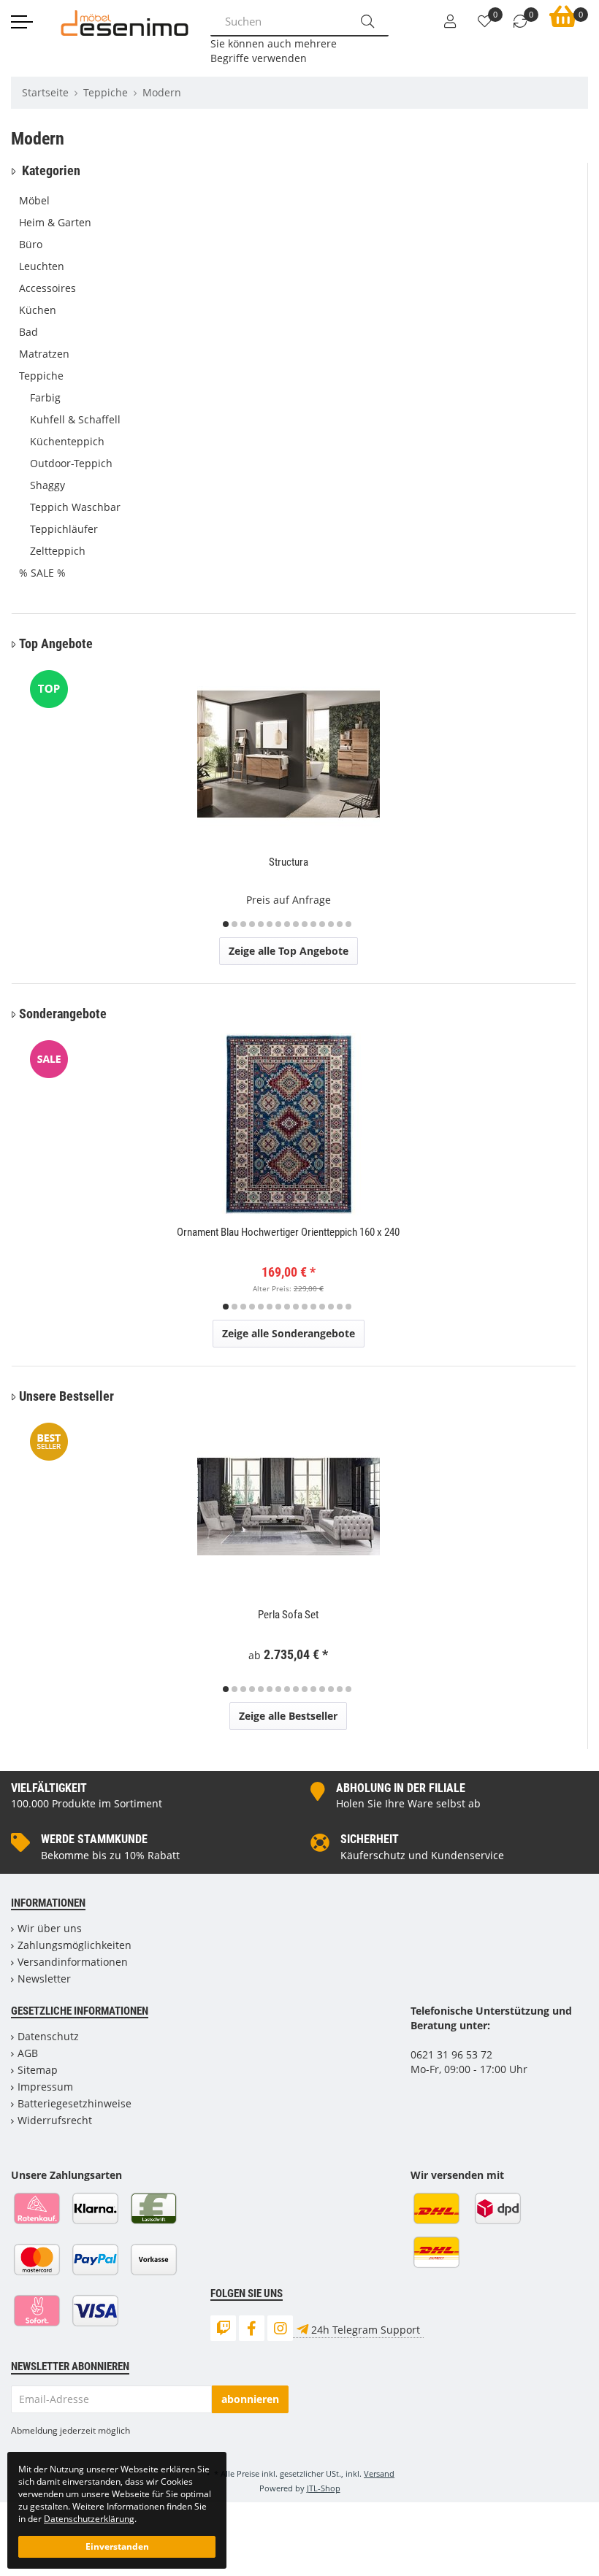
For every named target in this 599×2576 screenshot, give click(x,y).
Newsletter (44, 1979)
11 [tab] (313, 924)
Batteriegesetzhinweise (75, 2103)
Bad (28, 332)
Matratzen (44, 354)
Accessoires (47, 288)
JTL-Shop (324, 2488)
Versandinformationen (73, 1962)
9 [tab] (296, 924)
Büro (31, 244)
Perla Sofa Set (288, 1615)
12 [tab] (322, 924)
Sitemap (38, 2070)
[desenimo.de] (125, 22)
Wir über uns (50, 1928)
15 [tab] (348, 924)
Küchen (38, 310)
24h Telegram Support (366, 2330)
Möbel (34, 200)
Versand (379, 2473)
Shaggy (47, 485)
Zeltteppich (58, 551)
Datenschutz (48, 2036)
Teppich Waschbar (75, 507)
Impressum (45, 2087)
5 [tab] (261, 924)
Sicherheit (370, 1839)
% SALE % (42, 573)
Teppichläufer (64, 529)
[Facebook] (252, 2328)
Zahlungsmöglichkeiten (75, 1945)
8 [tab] (287, 924)
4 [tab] (252, 924)
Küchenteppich (67, 441)
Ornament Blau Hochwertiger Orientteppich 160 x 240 (288, 1232)
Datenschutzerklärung (89, 2518)
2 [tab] (234, 924)
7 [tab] (278, 924)
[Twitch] (223, 2328)
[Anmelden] (450, 22)
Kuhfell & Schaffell (75, 419)
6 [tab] (270, 924)
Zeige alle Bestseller (288, 1716)
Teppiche (41, 376)
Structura (289, 862)
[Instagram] (280, 2328)
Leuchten (42, 266)
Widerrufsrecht (55, 2120)
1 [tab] (226, 924)
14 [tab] (340, 924)
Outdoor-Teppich (71, 463)
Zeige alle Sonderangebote (289, 1333)
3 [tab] (243, 924)
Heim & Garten (55, 222)
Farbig (45, 397)
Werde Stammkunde (94, 1839)
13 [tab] (331, 924)
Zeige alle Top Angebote (289, 951)
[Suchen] (367, 21)
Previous (31, 797)
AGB (28, 2053)
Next (562, 797)
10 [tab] (305, 924)
